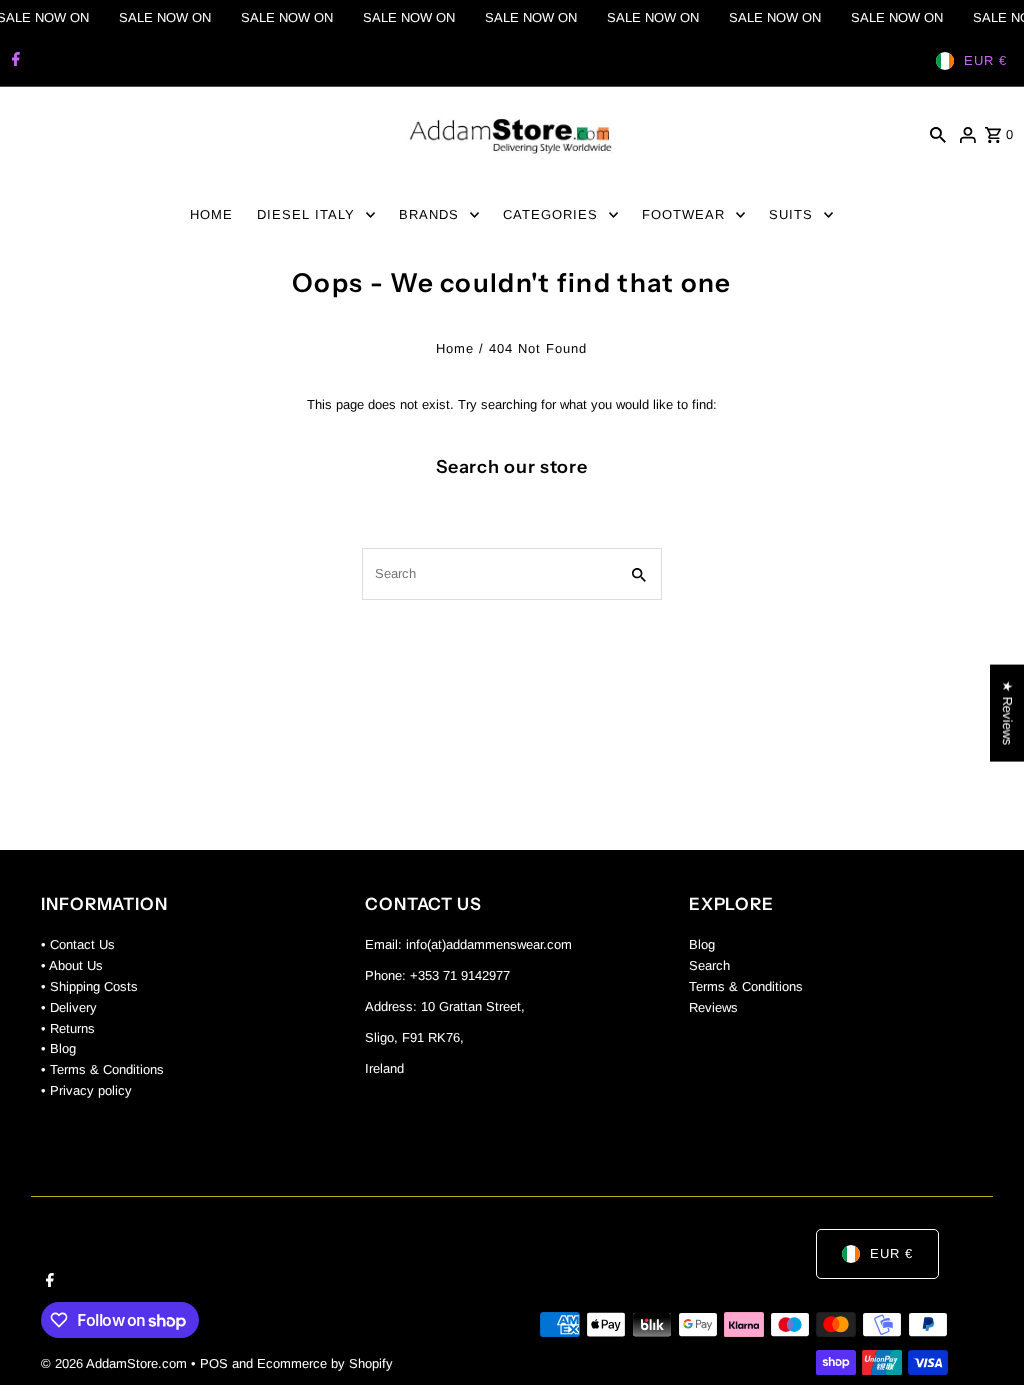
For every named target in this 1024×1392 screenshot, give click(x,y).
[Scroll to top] (981, 1339)
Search (709, 965)
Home (455, 348)
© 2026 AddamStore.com (116, 1363)
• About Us (72, 965)
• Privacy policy (86, 1090)
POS (214, 1363)
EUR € (985, 60)
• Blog (58, 1048)
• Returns (68, 1028)
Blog (702, 944)
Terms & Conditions (746, 986)
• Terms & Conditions (102, 1069)
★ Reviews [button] (1007, 713)
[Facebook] (13, 61)
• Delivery (69, 1007)
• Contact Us (78, 944)
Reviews (713, 1007)
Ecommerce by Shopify (325, 1363)
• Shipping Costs (89, 986)
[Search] (938, 135)
